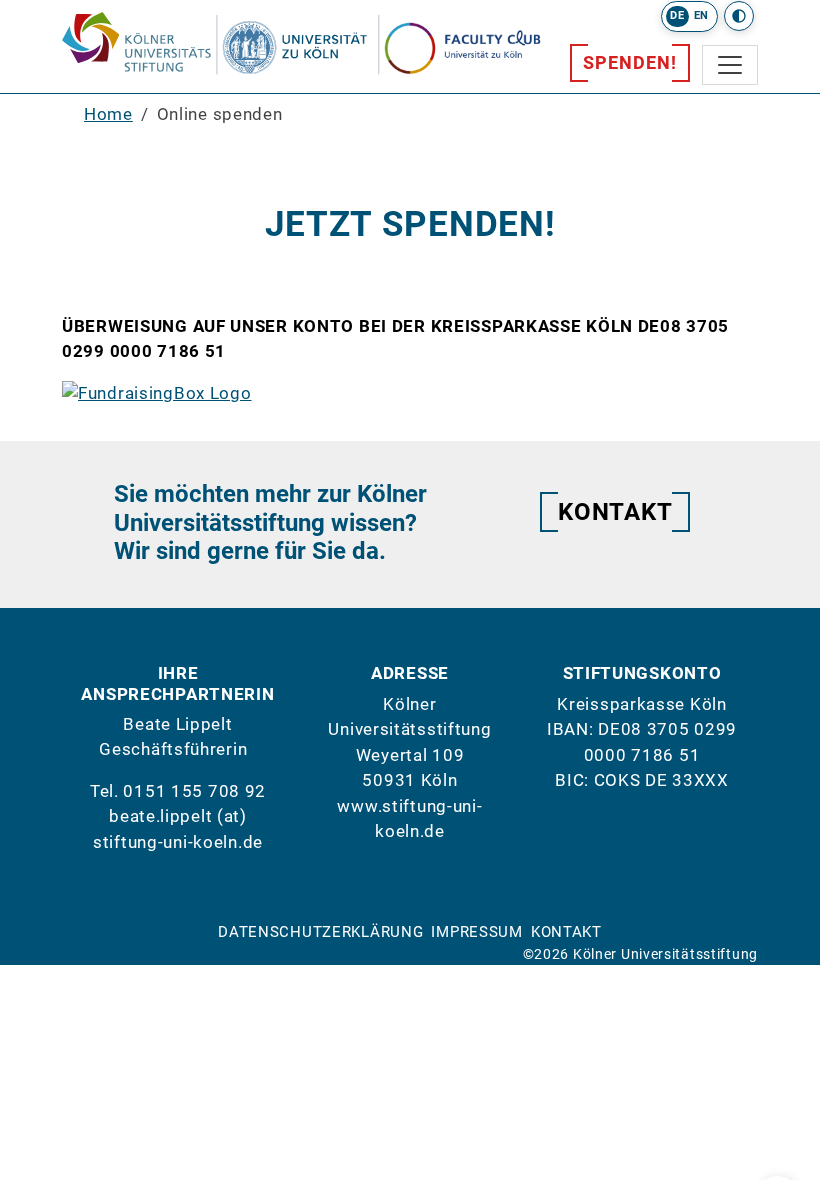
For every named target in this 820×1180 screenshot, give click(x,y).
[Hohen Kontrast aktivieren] (739, 16)
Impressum (476, 932)
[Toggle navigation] (730, 65)
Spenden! (630, 62)
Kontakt (615, 512)
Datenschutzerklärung (320, 932)
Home (108, 114)
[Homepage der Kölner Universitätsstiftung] (220, 44)
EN (701, 15)
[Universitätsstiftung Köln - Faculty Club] (480, 43)
